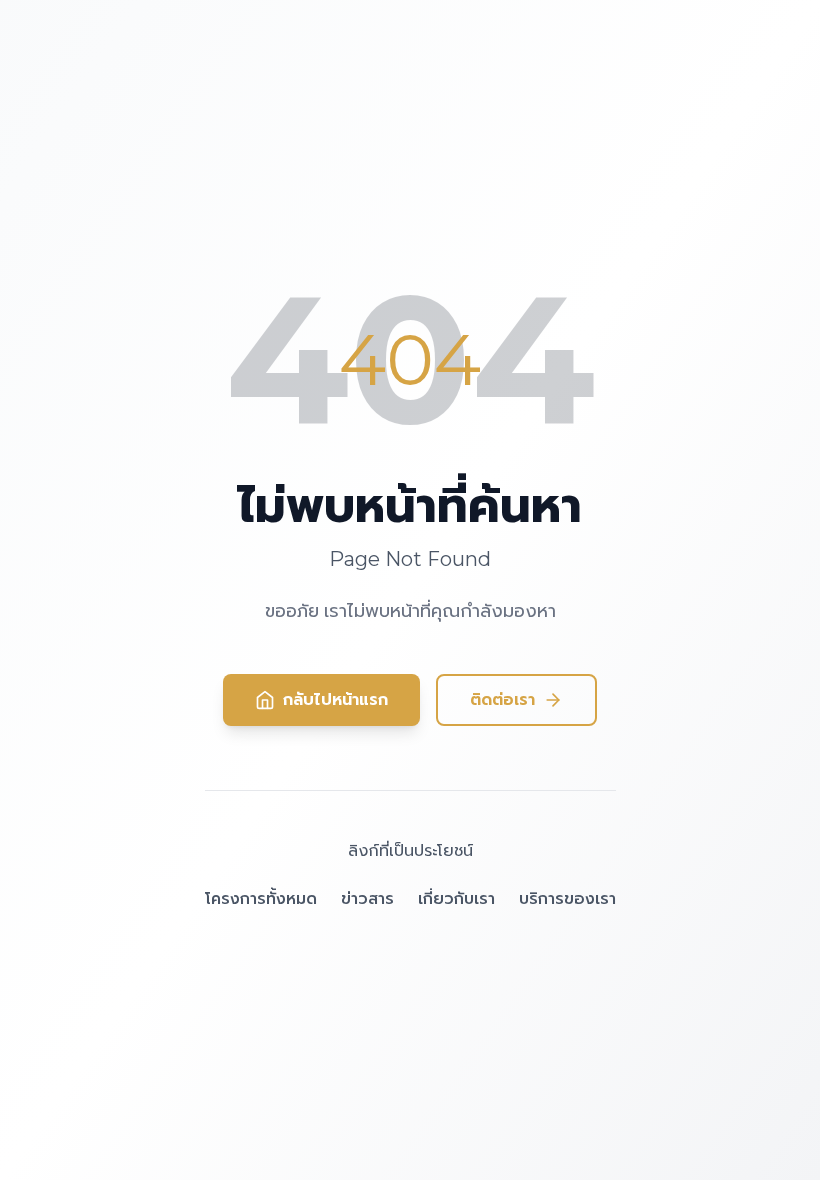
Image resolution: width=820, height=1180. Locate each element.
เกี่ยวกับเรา (456, 898)
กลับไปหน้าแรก (335, 699)
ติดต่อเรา (502, 699)
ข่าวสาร (367, 898)
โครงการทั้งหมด (261, 898)
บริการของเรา (567, 898)
